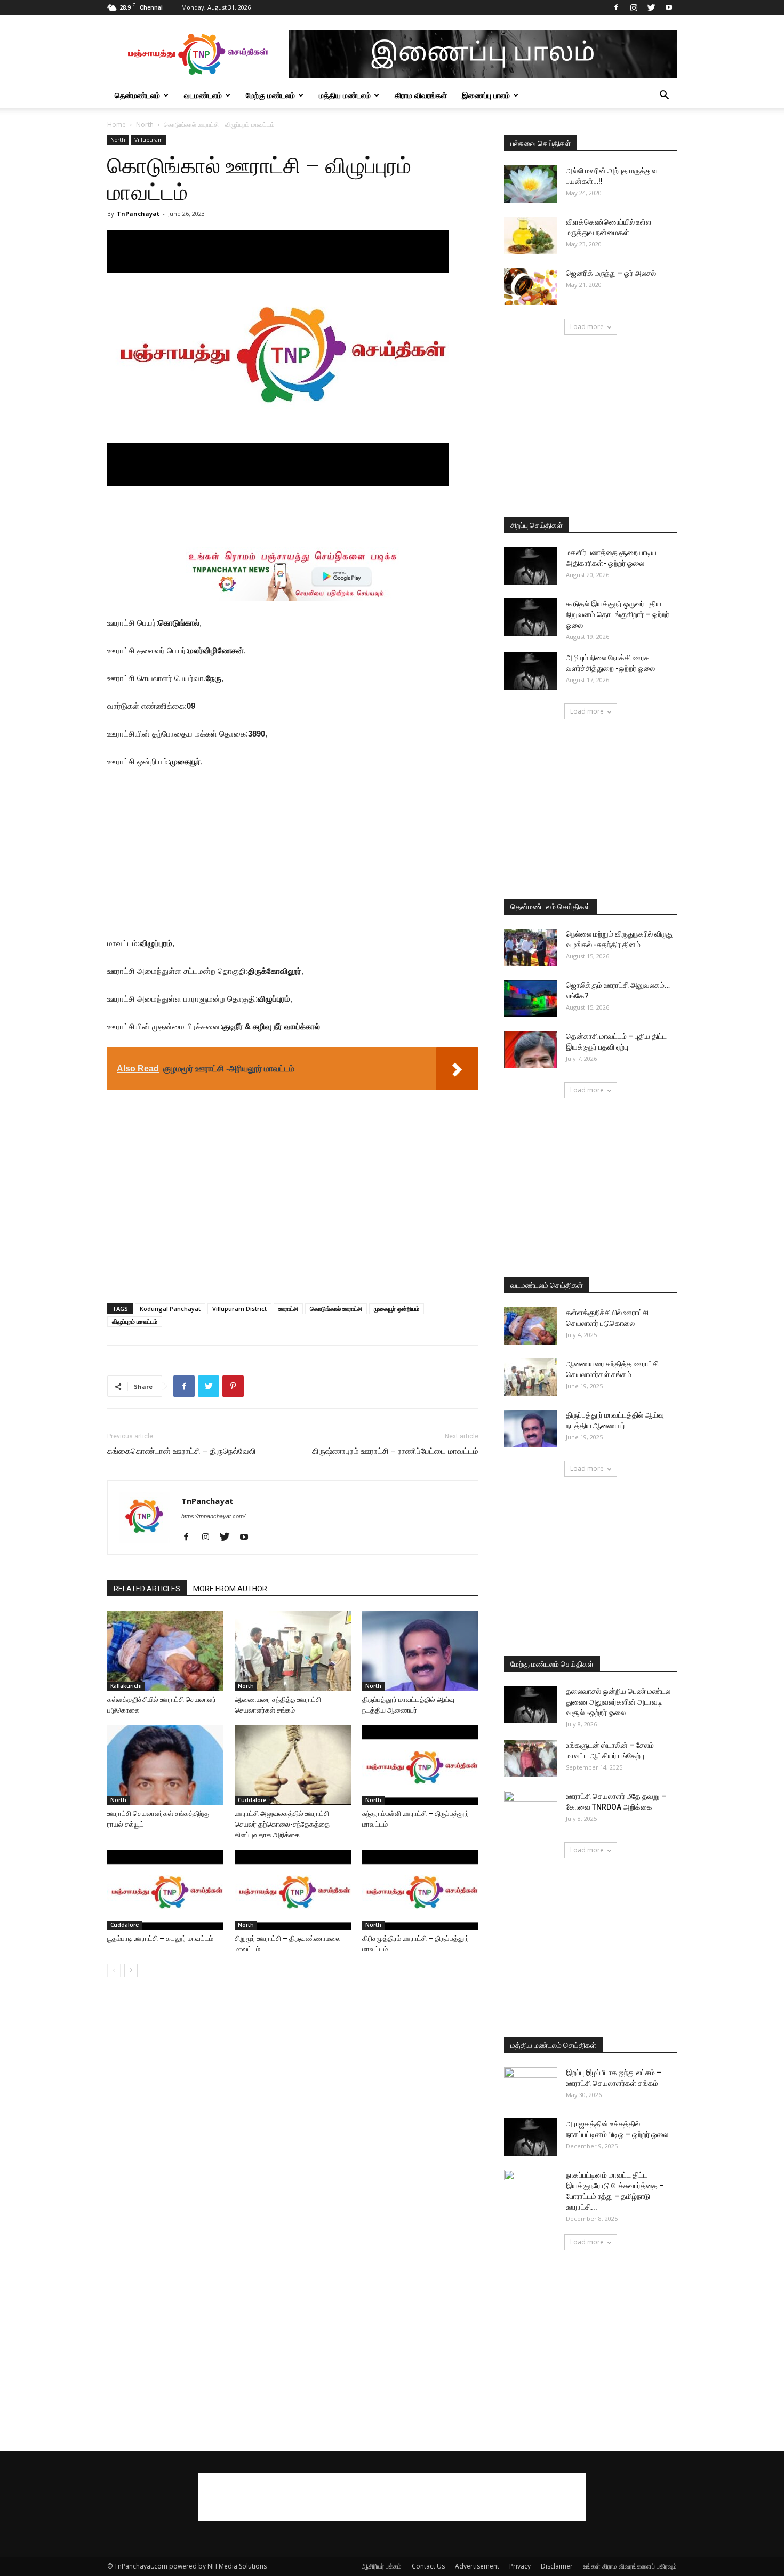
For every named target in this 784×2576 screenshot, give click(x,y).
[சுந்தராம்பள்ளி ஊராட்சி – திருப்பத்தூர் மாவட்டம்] (420, 1765)
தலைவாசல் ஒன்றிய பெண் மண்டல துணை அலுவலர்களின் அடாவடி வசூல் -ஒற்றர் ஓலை (618, 1702)
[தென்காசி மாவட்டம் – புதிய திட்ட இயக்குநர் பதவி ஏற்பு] (531, 1050)
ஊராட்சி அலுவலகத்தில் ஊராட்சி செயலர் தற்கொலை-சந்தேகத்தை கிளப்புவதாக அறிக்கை (282, 1824)
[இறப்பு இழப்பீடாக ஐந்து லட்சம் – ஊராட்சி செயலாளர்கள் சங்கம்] (531, 2086)
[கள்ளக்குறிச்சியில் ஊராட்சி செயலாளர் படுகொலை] (165, 1651)
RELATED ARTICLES (147, 1589)
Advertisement (477, 2566)
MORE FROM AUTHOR (230, 1589)
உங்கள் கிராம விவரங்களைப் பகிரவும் (630, 2566)
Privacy (520, 2566)
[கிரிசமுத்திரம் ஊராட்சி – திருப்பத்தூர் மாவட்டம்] (420, 1890)
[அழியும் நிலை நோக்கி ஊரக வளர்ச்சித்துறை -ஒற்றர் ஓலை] (531, 671)
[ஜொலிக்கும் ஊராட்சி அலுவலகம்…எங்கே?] (531, 998)
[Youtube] (669, 7)
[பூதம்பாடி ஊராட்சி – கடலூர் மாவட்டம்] (165, 1890)
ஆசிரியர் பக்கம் (382, 2566)
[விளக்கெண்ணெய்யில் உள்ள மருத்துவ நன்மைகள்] (531, 235)
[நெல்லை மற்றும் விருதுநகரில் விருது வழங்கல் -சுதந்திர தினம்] (531, 947)
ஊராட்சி (288, 1309)
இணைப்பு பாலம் (486, 95)
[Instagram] (634, 7)
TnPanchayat (138, 214)
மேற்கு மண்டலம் (270, 95)
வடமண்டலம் (203, 95)
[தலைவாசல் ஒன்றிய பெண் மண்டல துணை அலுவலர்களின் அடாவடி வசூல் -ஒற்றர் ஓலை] (531, 1705)
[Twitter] (651, 7)
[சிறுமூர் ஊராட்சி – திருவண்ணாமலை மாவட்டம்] (293, 1890)
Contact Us (428, 2566)
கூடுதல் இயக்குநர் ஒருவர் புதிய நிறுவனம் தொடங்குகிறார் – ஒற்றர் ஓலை (618, 614)
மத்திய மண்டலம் (345, 95)
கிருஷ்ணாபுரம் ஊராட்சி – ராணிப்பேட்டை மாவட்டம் (395, 1451)
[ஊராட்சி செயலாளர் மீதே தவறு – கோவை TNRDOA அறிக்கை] (531, 1810)
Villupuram (149, 140)
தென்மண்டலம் (137, 95)
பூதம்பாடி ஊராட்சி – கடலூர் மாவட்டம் (160, 1938)
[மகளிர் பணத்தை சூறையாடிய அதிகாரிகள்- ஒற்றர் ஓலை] (531, 566)
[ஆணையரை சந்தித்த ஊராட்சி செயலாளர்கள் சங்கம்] (293, 1651)
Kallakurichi (126, 1686)
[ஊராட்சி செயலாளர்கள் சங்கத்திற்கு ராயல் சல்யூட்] (165, 1765)
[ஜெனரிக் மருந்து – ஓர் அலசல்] (531, 286)
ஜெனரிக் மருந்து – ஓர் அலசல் (611, 273)
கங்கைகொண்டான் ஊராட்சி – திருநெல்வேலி (182, 1451)
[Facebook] (616, 7)
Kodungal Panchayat (170, 1309)
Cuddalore (252, 1800)
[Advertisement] (293, 516)
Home (117, 125)
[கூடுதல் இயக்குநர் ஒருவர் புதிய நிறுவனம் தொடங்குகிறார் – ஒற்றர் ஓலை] (531, 617)
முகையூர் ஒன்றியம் (397, 1309)
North (145, 125)
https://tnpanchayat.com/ (213, 1516)
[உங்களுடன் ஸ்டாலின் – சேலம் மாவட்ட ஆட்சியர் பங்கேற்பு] (531, 1758)
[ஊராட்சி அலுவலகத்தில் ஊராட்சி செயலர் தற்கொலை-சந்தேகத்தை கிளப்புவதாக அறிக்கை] (293, 1765)
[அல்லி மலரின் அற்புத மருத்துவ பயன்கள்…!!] (531, 184)
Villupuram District (239, 1309)
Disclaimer (557, 2566)
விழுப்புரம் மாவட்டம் (135, 1321)
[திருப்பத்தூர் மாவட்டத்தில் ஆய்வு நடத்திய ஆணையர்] (420, 1651)
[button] (664, 96)
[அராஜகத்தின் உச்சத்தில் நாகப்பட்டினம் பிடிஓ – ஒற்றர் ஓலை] (531, 2137)
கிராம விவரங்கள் (421, 95)
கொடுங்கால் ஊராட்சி (336, 1309)
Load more (587, 327)
